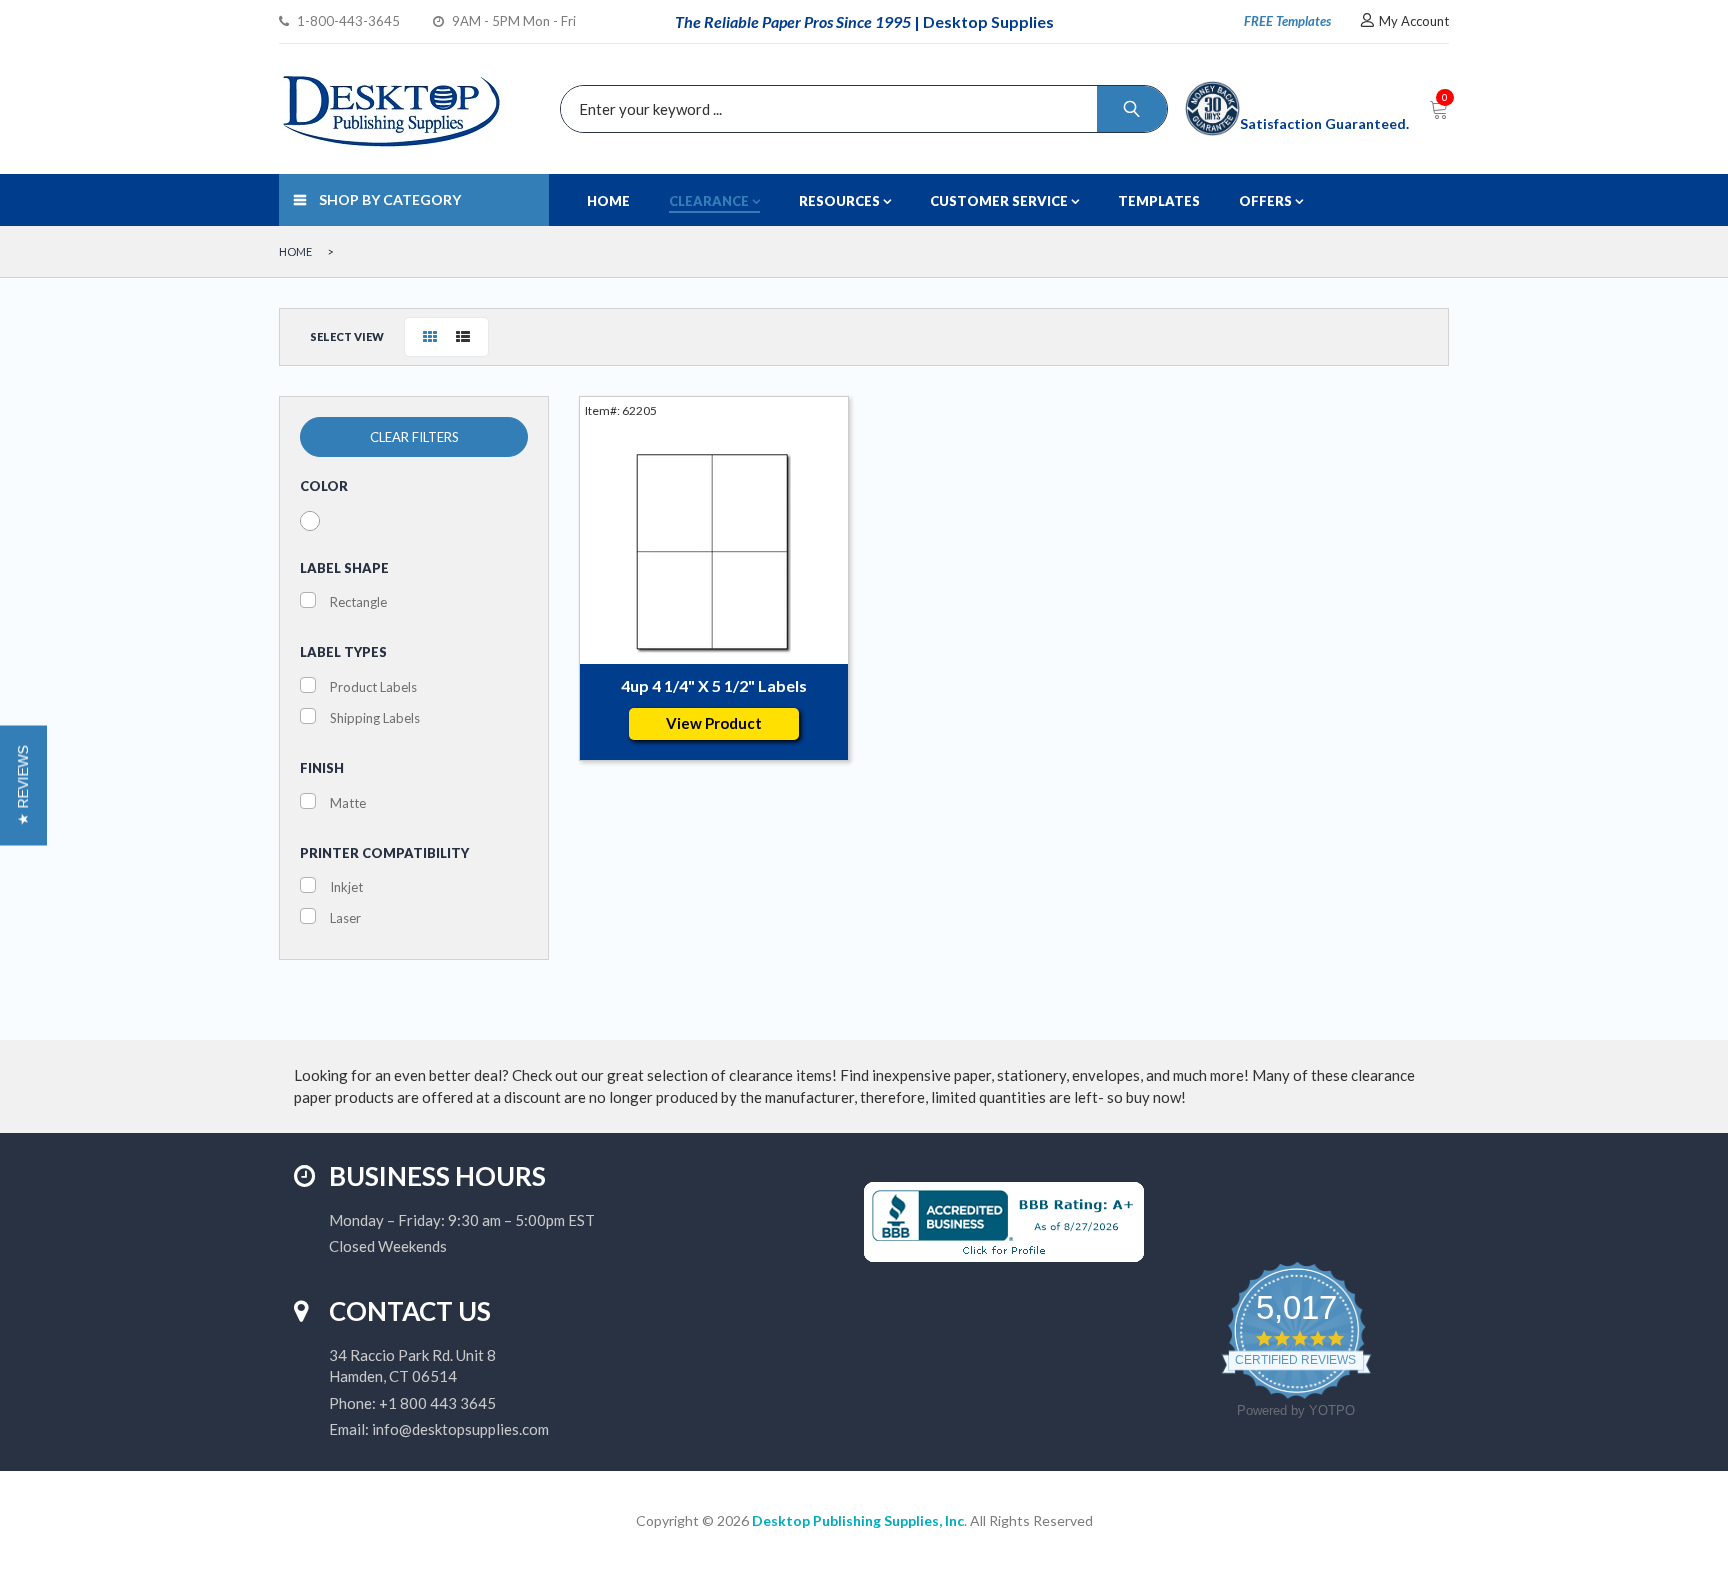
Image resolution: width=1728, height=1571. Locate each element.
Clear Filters (414, 437)
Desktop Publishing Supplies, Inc (858, 1520)
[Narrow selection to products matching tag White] (310, 521)
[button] (23, 786)
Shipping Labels (375, 718)
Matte (348, 803)
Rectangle (358, 602)
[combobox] (859, 109)
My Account (1414, 21)
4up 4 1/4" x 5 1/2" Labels (714, 685)
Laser (345, 918)
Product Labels (373, 687)
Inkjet (346, 887)
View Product (714, 723)
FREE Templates (1287, 21)
